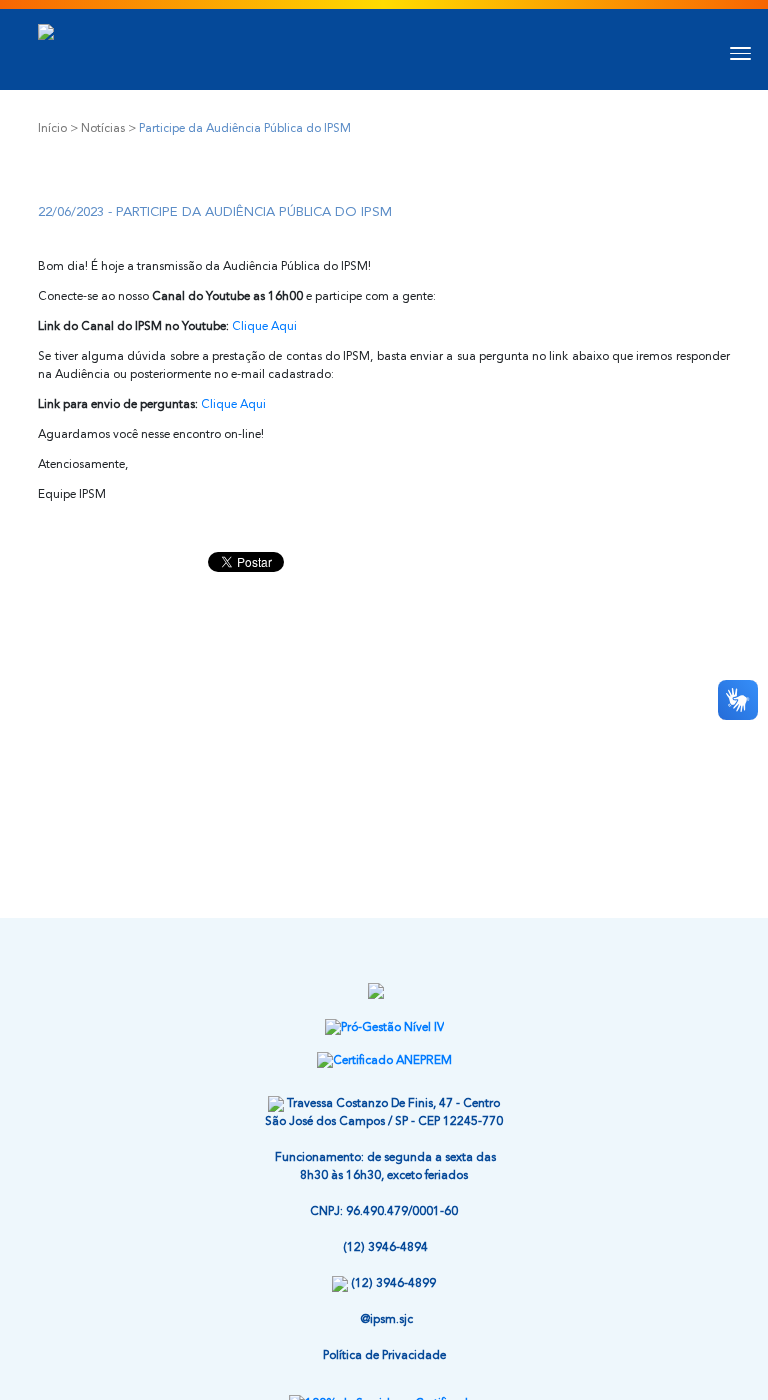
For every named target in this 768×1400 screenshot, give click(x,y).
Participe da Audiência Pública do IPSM (245, 129)
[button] (735, 50)
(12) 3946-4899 (393, 1284)
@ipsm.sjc (386, 1320)
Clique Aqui (264, 327)
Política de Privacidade (384, 1356)
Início (52, 129)
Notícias (103, 129)
